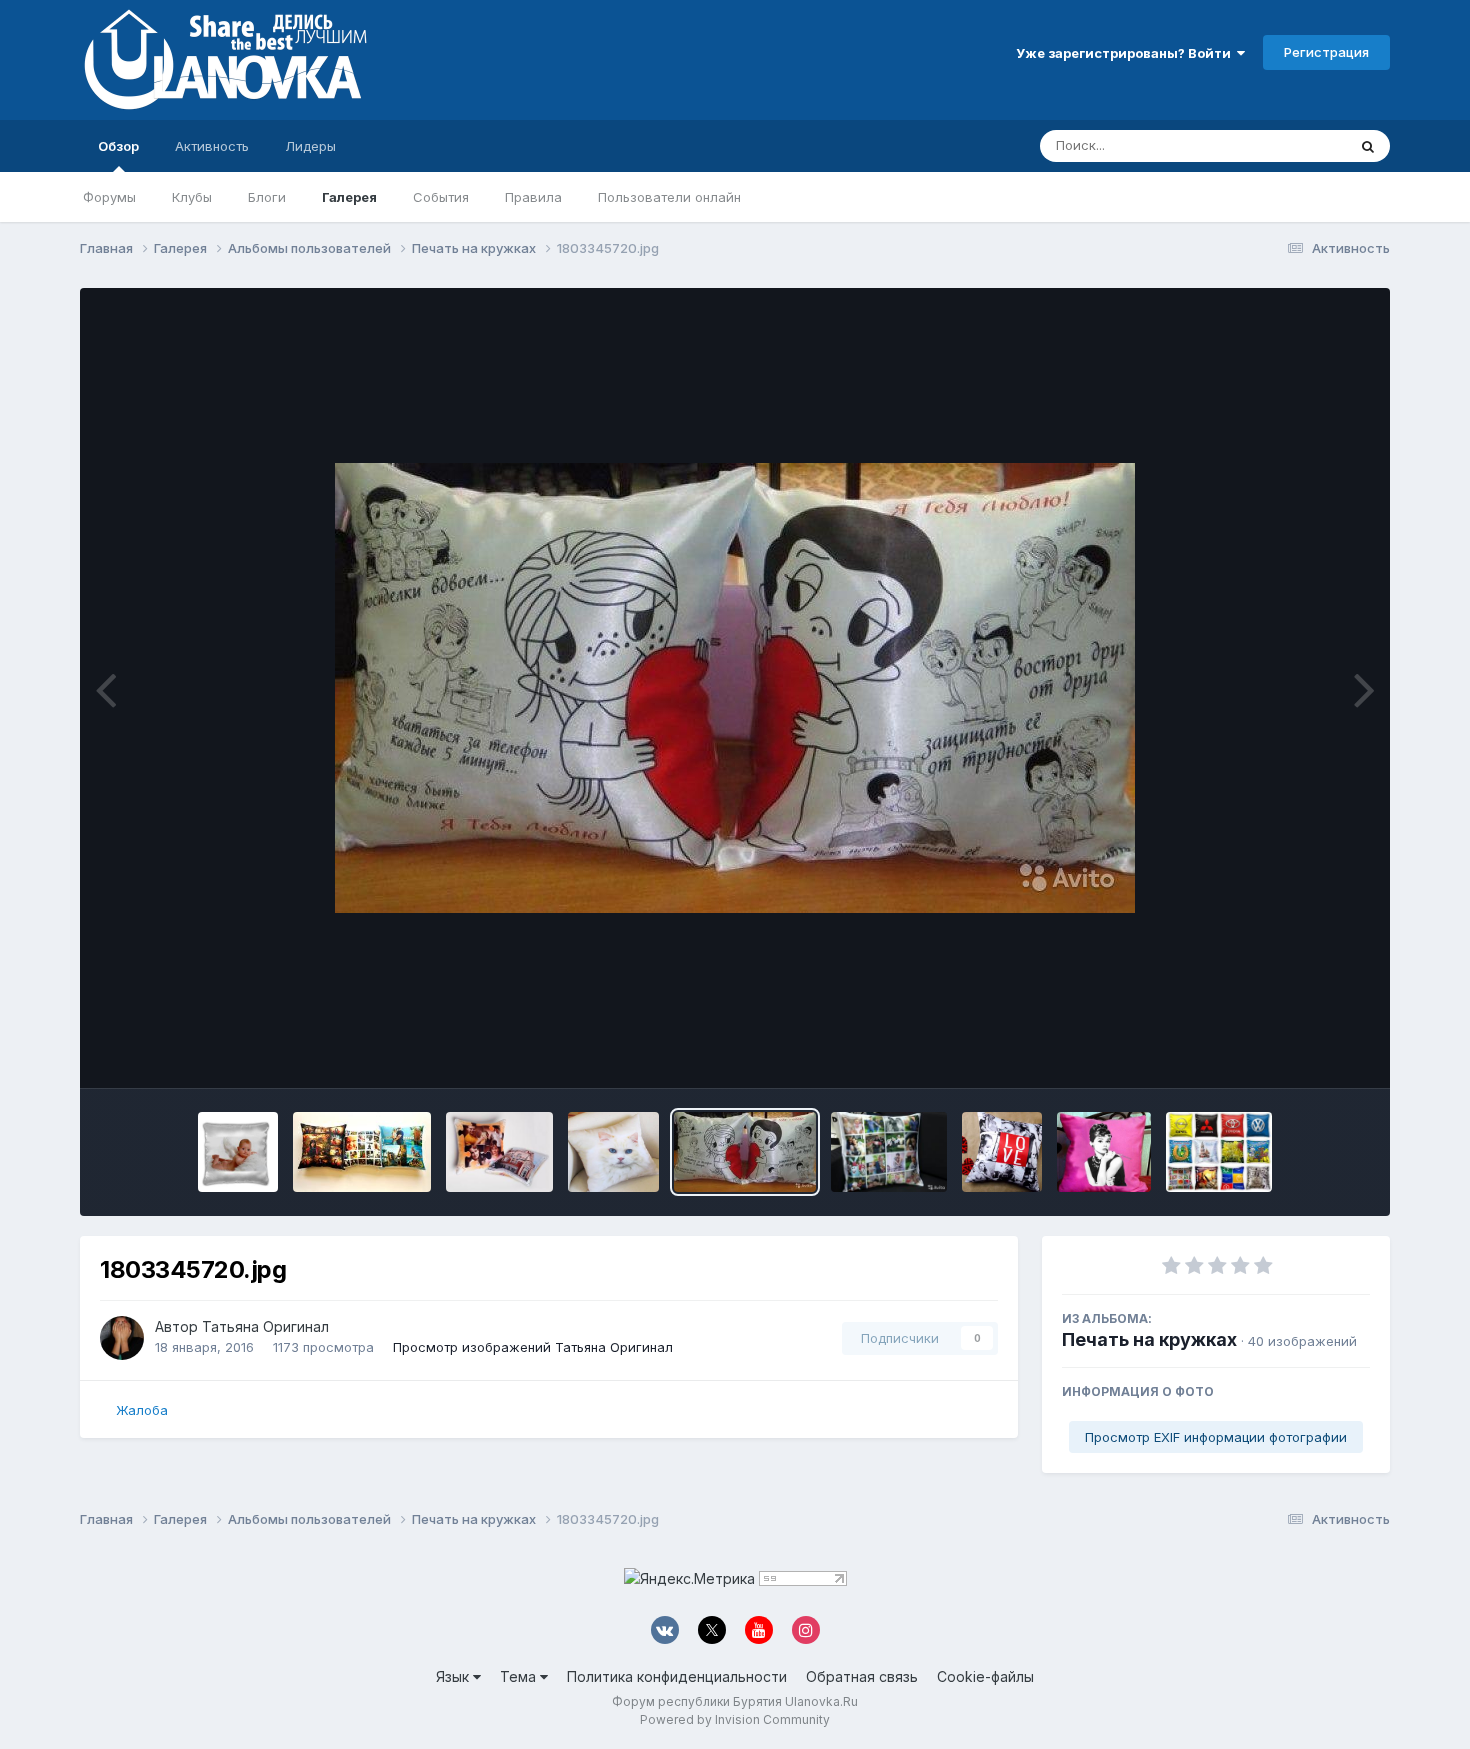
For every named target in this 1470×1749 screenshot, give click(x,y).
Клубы (192, 197)
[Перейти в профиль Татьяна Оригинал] (122, 1338)
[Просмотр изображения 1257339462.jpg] (889, 1152)
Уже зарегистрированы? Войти (1126, 53)
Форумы (109, 197)
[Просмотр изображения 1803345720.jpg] (745, 1152)
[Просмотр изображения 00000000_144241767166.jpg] (1219, 1152)
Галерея (349, 197)
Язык (454, 1676)
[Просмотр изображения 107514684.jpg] (1104, 1152)
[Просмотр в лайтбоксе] (735, 688)
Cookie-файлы (985, 1676)
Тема (520, 1676)
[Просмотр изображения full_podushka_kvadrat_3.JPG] (238, 1152)
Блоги (267, 197)
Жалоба (142, 1410)
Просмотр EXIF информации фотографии (1216, 1437)
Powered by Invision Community (735, 1719)
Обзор (118, 146)
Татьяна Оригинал (265, 1326)
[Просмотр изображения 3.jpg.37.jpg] (613, 1152)
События (441, 197)
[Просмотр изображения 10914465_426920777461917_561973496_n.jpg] (1002, 1152)
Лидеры (310, 146)
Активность (212, 146)
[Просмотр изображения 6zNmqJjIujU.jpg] (362, 1152)
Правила (533, 197)
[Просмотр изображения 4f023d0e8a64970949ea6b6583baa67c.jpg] (499, 1152)
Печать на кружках (1149, 1339)
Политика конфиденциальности (677, 1676)
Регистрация (1326, 52)
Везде (1300, 145)
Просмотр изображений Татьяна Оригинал (533, 1347)
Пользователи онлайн (669, 197)
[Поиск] (1368, 146)
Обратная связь (862, 1676)
